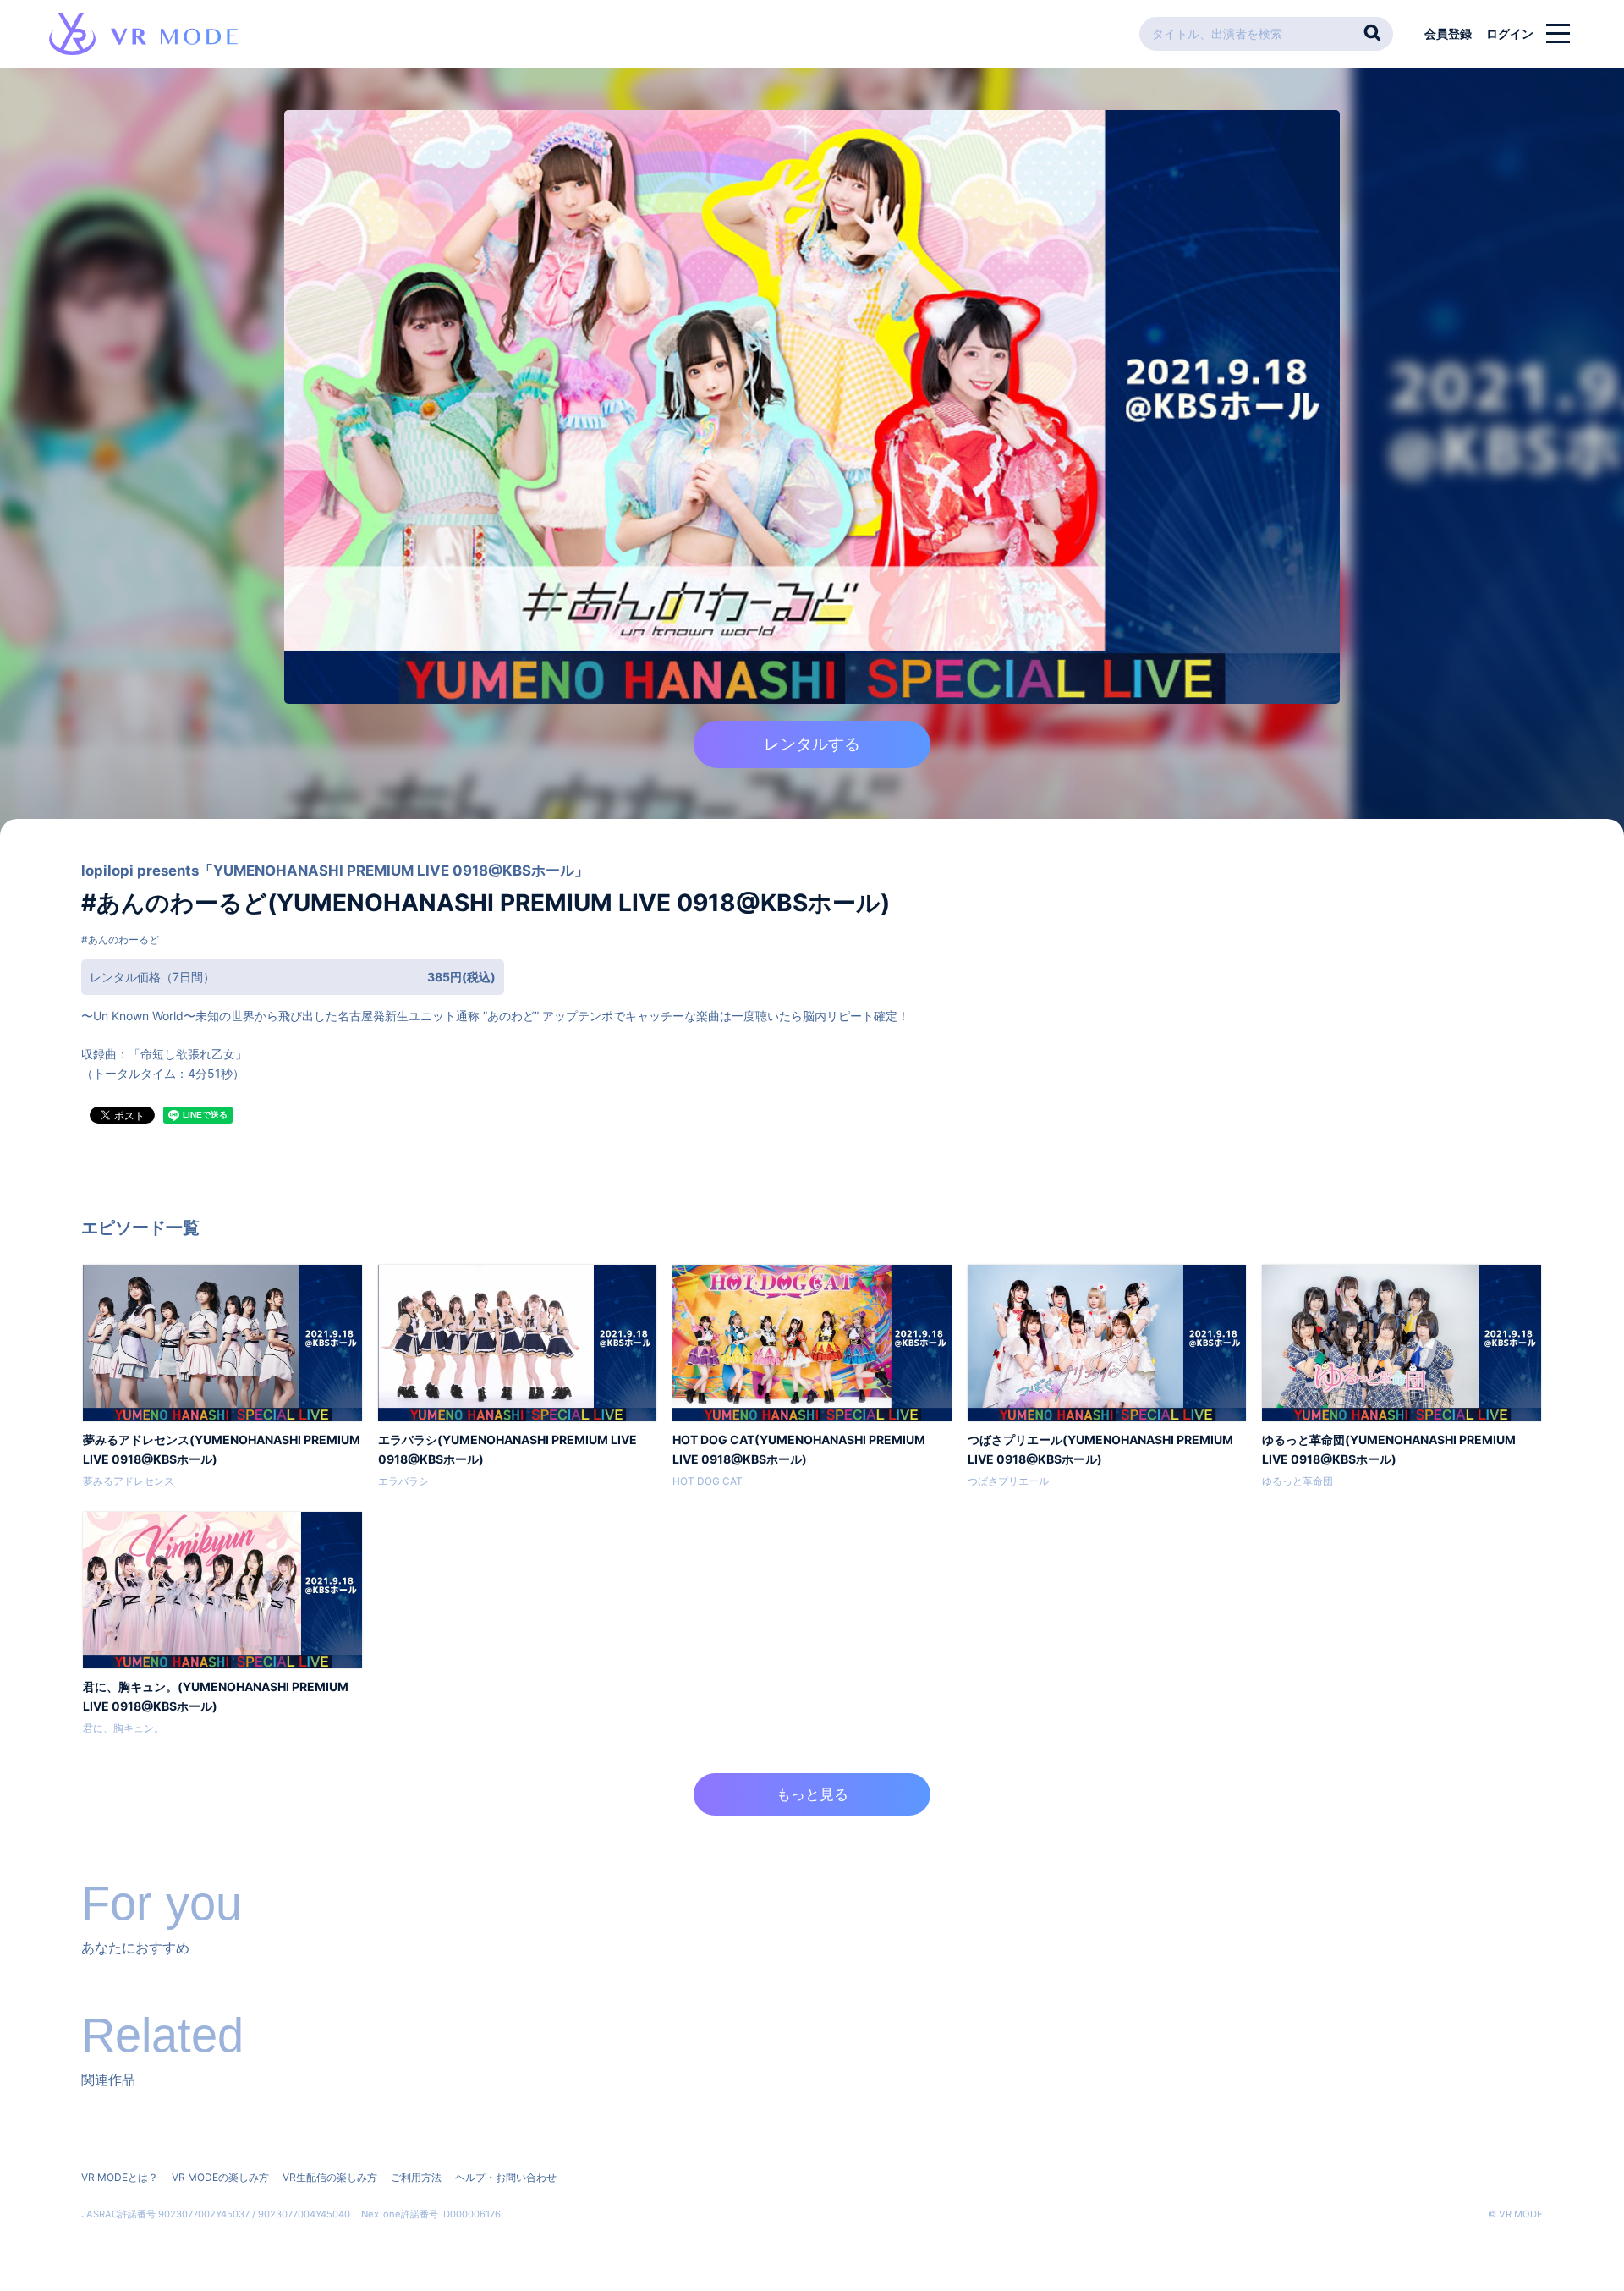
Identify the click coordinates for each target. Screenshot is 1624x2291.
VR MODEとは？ (120, 2177)
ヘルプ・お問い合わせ (506, 2177)
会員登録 (1448, 33)
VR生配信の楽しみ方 (330, 2177)
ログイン (1510, 33)
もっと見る (812, 1794)
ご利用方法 (416, 2177)
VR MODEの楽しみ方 (220, 2177)
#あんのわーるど (120, 939)
